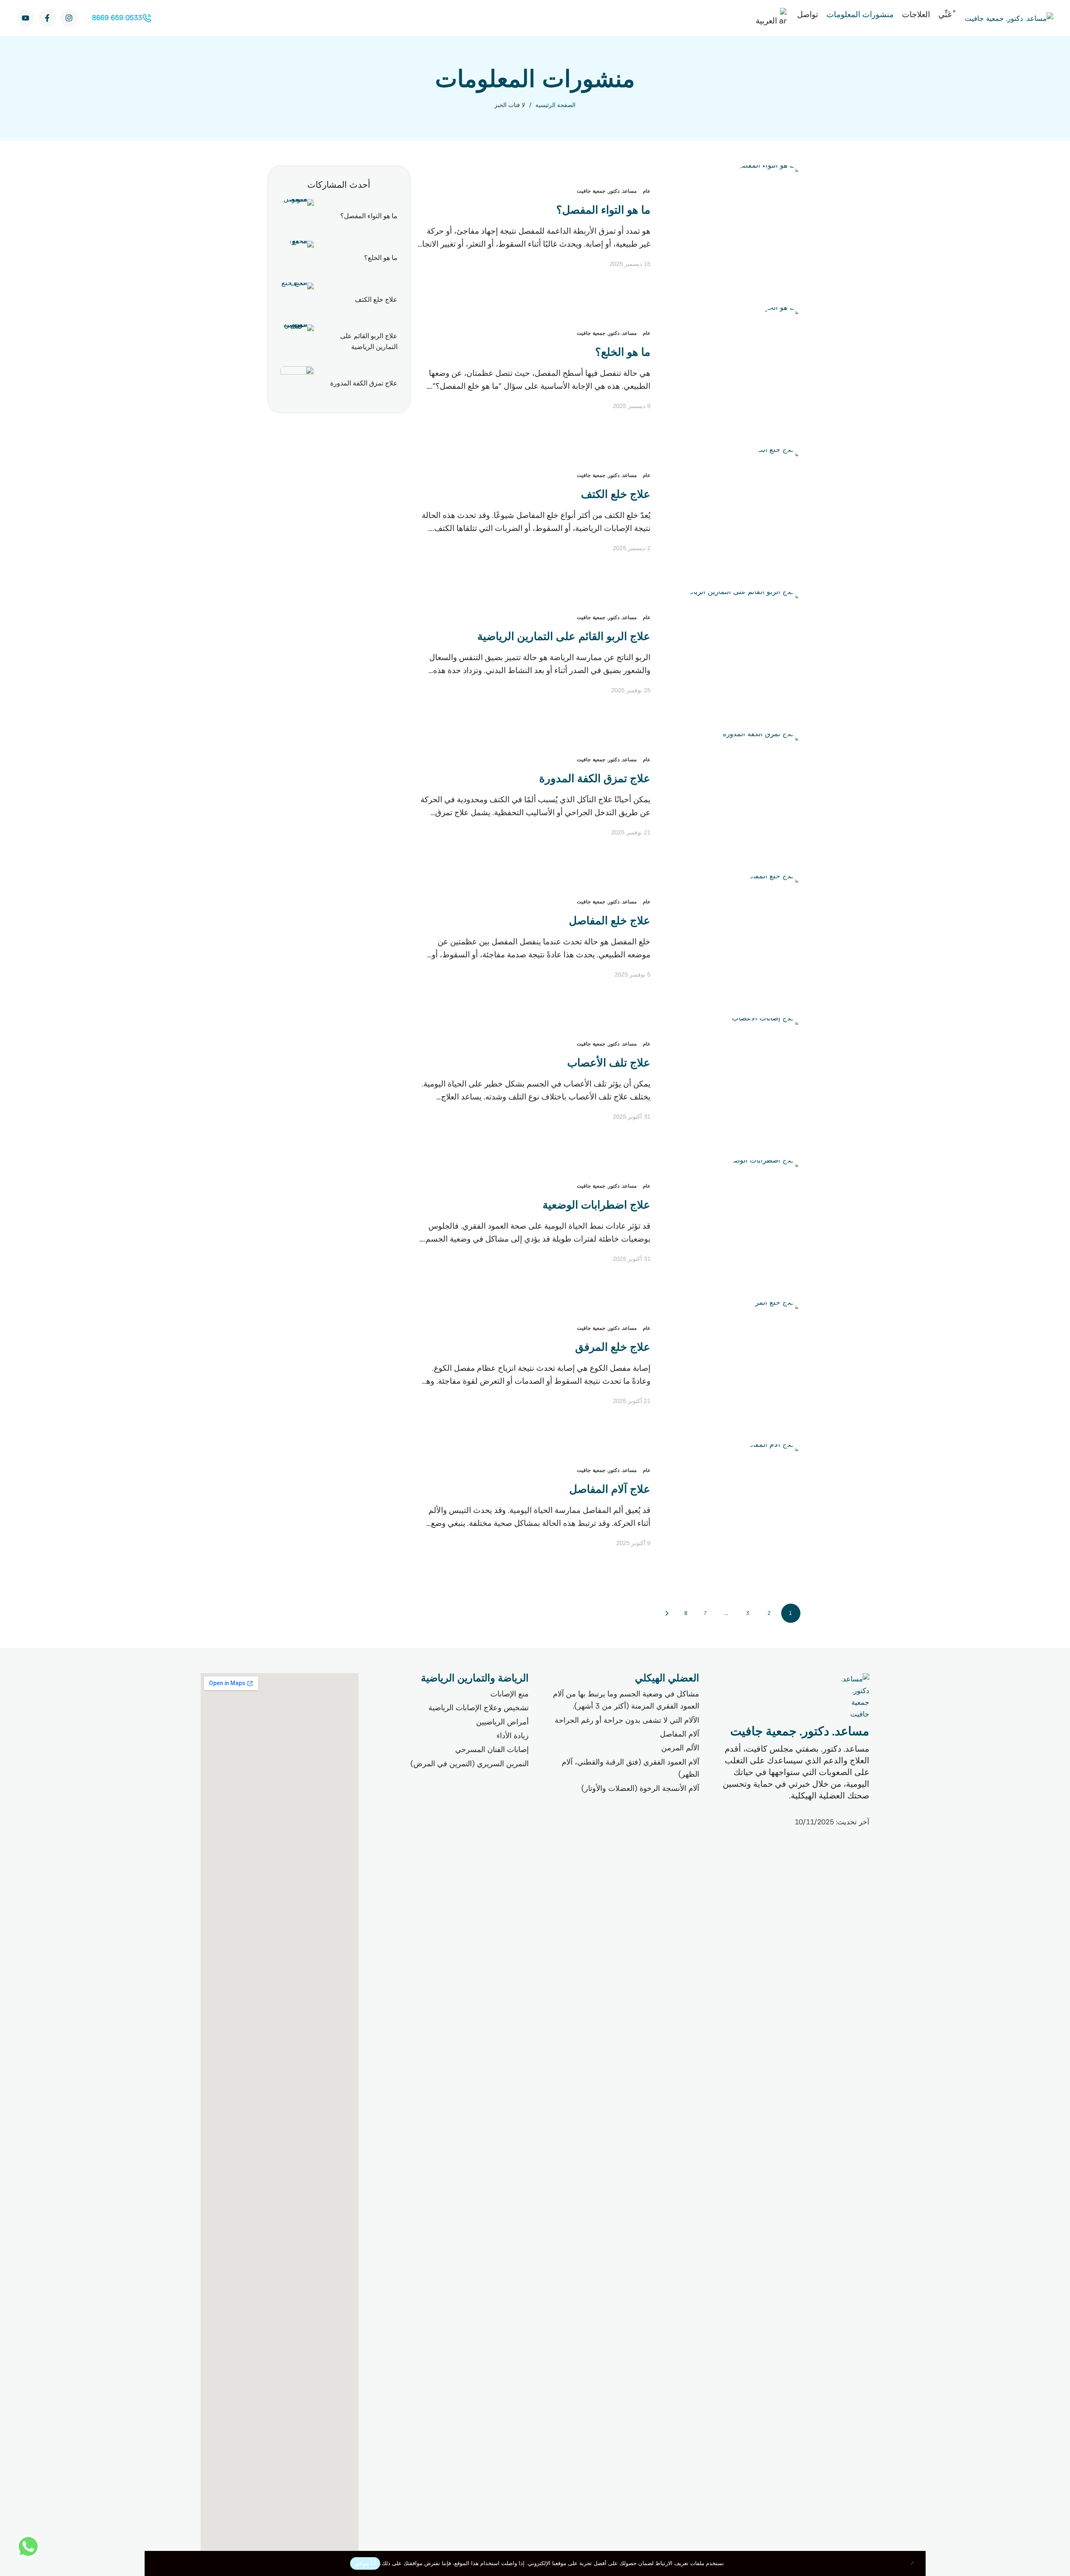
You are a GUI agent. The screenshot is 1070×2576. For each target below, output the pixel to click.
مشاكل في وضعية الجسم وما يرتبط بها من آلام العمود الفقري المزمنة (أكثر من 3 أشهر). (626, 1700)
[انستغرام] (69, 18)
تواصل (808, 14)
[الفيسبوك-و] (47, 18)
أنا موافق (365, 2563)
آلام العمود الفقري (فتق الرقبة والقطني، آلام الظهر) (631, 1768)
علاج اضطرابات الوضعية (596, 1205)
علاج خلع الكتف (616, 494)
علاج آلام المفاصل (610, 1489)
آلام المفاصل (680, 1734)
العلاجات (916, 14)
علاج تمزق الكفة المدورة (595, 779)
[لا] (915, 2563)
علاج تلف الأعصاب (609, 1063)
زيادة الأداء (513, 1736)
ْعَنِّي (945, 14)
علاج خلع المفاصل (610, 921)
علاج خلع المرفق (613, 1347)
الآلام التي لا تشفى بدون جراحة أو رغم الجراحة (627, 1720)
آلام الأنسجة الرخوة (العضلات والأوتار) (640, 1788)
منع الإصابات (510, 1694)
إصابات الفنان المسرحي (492, 1750)
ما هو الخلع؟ (623, 352)
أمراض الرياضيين (502, 1722)
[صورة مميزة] (767, 228)
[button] (121, 18)
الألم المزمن (680, 1748)
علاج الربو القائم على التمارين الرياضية (564, 636)
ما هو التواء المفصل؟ (603, 210)
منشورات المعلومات (860, 14)
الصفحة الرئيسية (555, 105)
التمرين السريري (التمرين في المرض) (470, 1764)
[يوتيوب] (25, 18)
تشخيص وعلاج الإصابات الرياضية (479, 1708)
